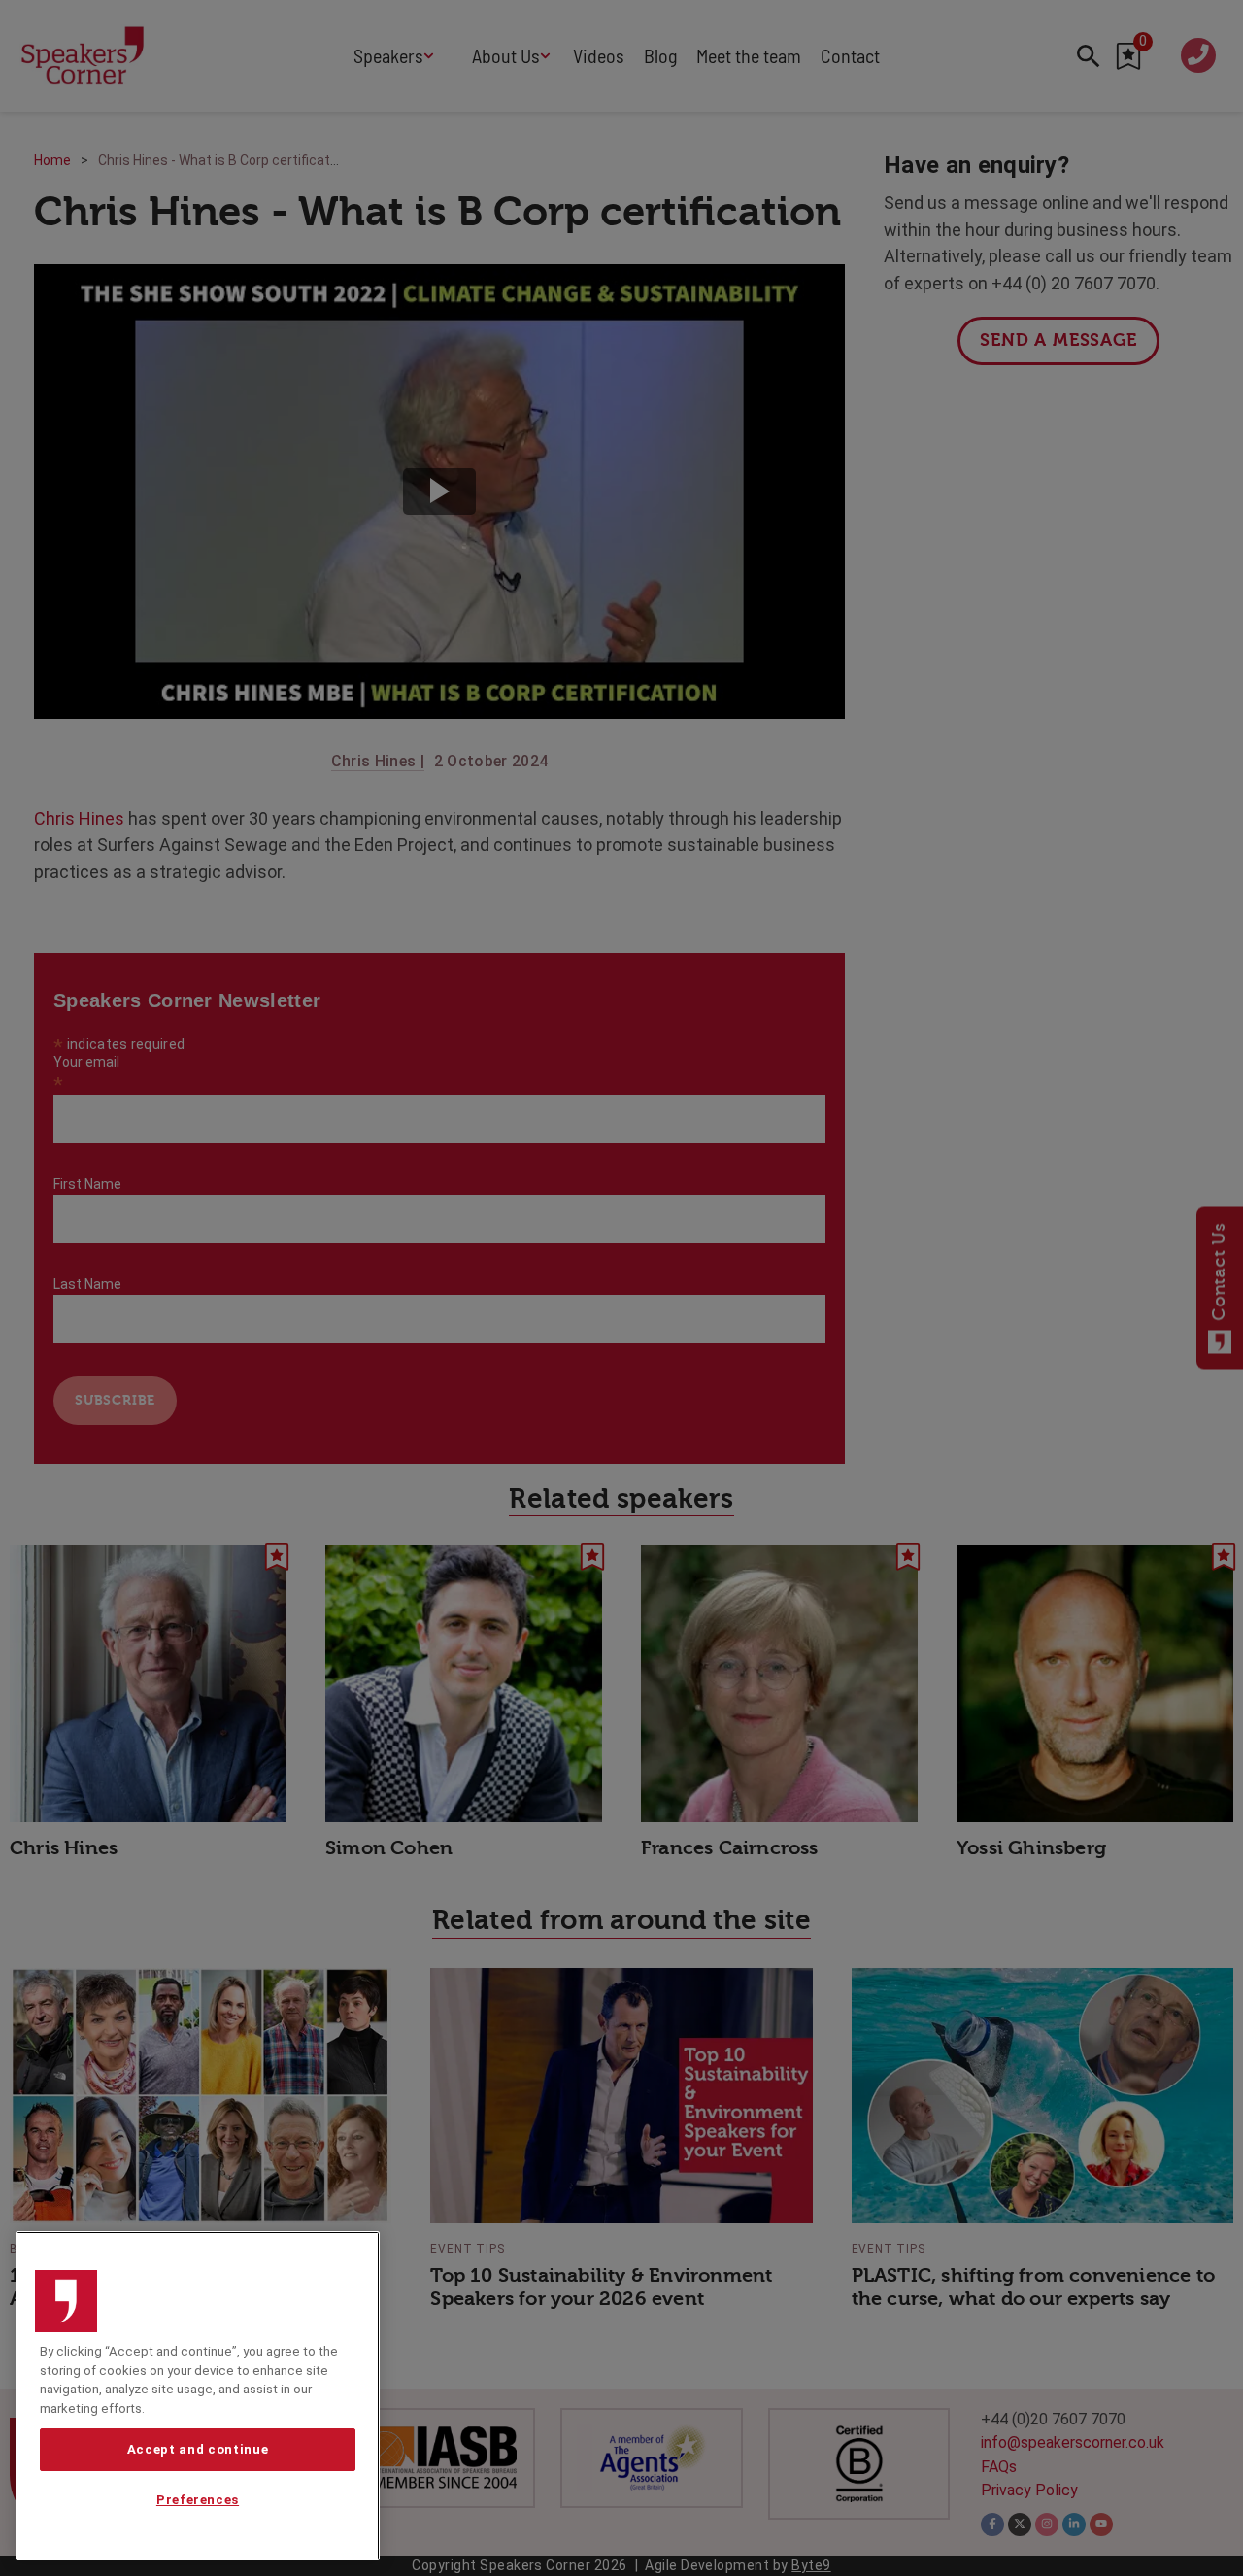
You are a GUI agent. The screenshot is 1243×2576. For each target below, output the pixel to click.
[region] (198, 2396)
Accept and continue (198, 2449)
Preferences (198, 2501)
